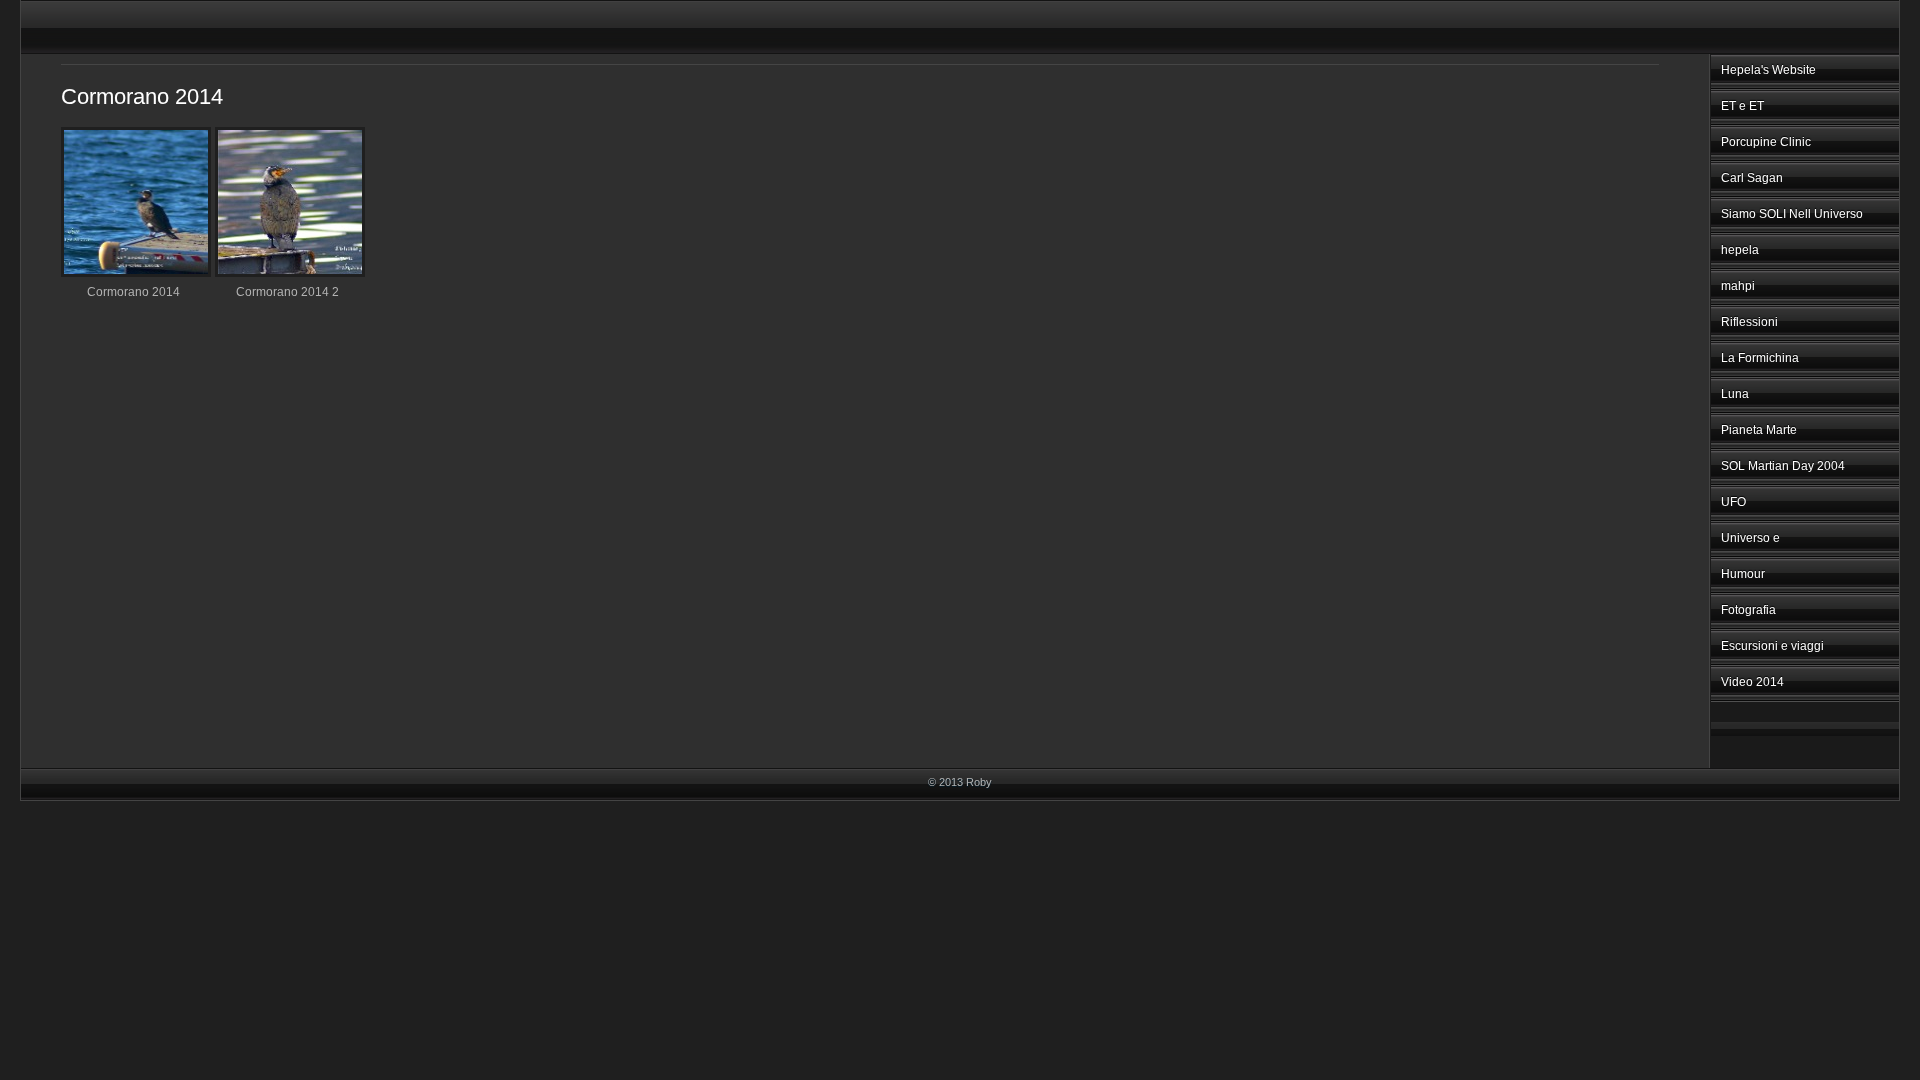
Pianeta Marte (1759, 430)
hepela (1740, 250)
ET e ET (1742, 106)
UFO (1733, 502)
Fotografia (1748, 610)
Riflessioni (1749, 322)
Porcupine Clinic (1766, 142)
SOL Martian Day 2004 (1783, 466)
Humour (1743, 574)
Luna (1735, 394)
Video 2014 (1752, 682)
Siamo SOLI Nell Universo (1792, 214)
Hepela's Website (1768, 70)
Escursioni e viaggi (1772, 646)
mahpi (1738, 286)
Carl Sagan (1752, 178)
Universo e (1750, 538)
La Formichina (1760, 358)
